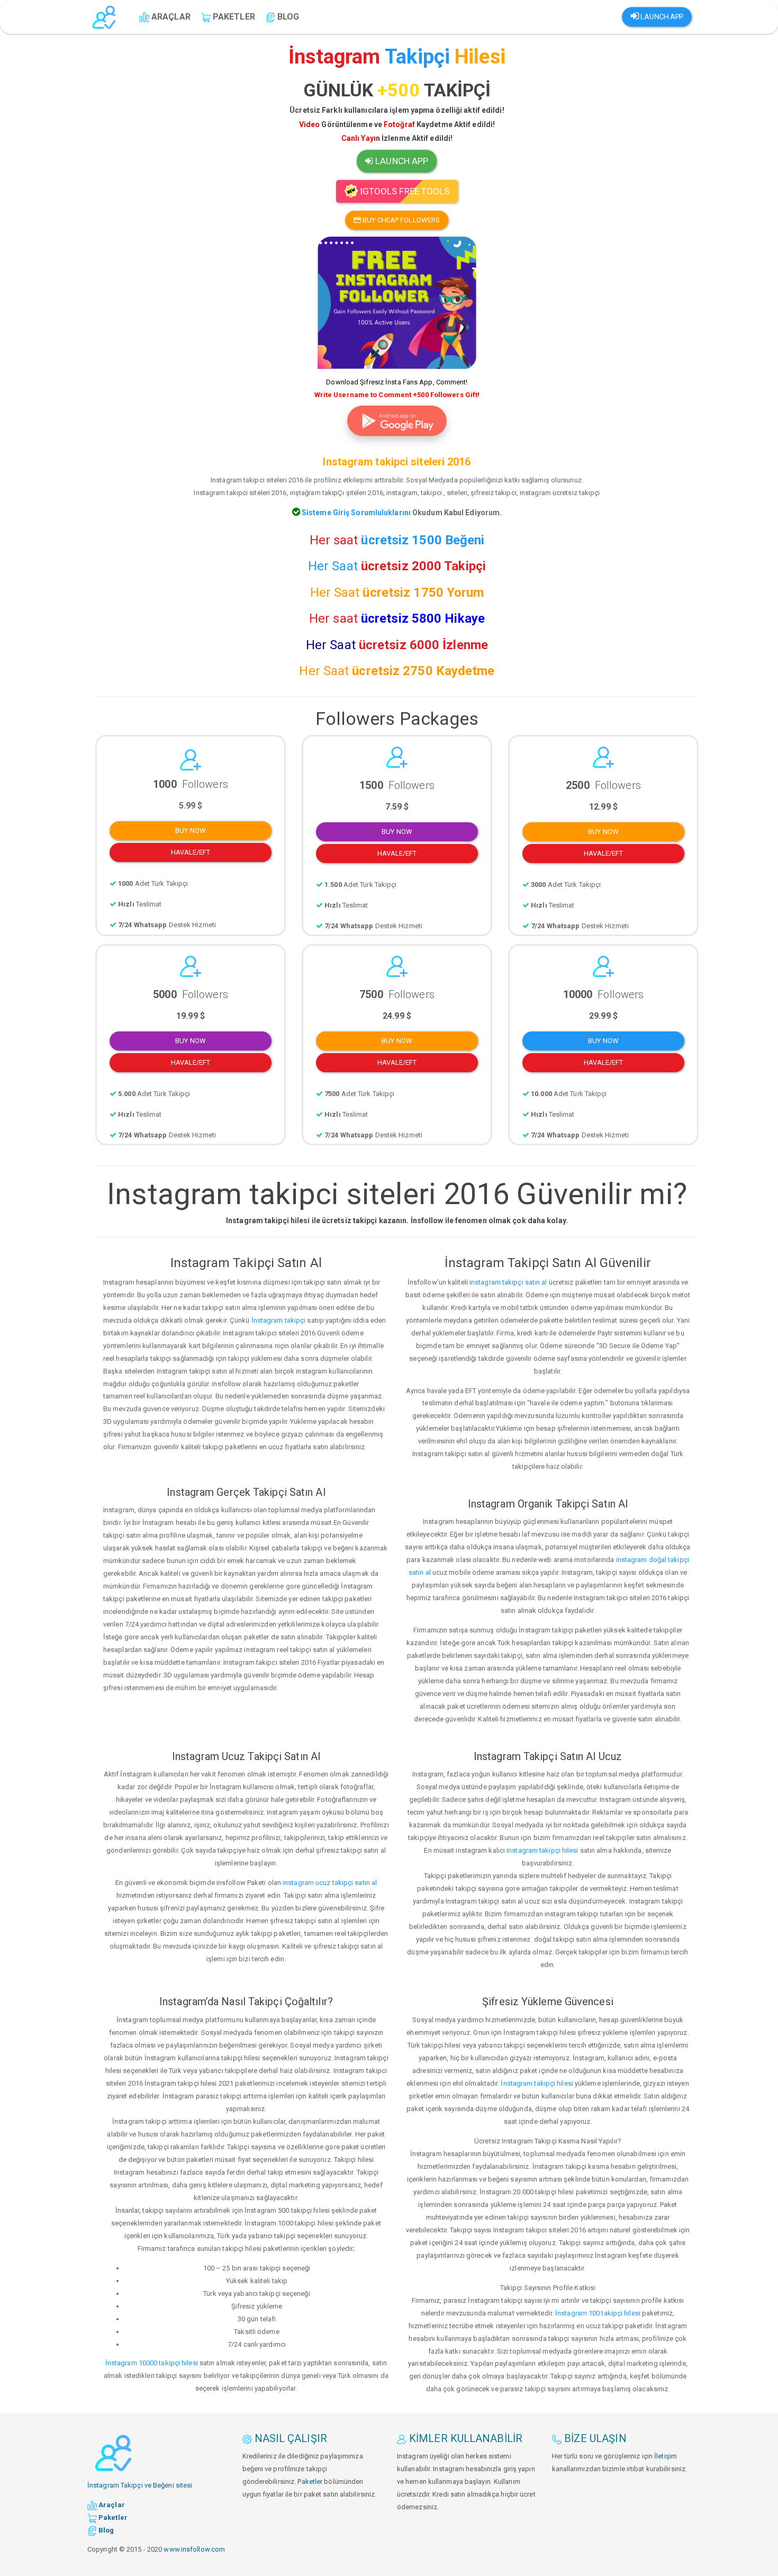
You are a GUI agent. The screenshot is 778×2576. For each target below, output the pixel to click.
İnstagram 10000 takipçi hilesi (152, 2363)
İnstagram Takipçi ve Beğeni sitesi (140, 2485)
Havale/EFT (191, 852)
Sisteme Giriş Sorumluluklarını (355, 513)
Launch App (661, 17)
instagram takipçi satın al (508, 1282)
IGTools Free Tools (404, 191)
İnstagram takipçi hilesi (537, 2083)
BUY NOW (191, 831)
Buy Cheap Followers (401, 220)
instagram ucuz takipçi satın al (330, 1883)
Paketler (310, 2481)
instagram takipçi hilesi (542, 1850)
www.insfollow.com (194, 2549)
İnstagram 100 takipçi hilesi (598, 2313)
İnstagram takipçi (279, 1320)
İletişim (666, 2456)
